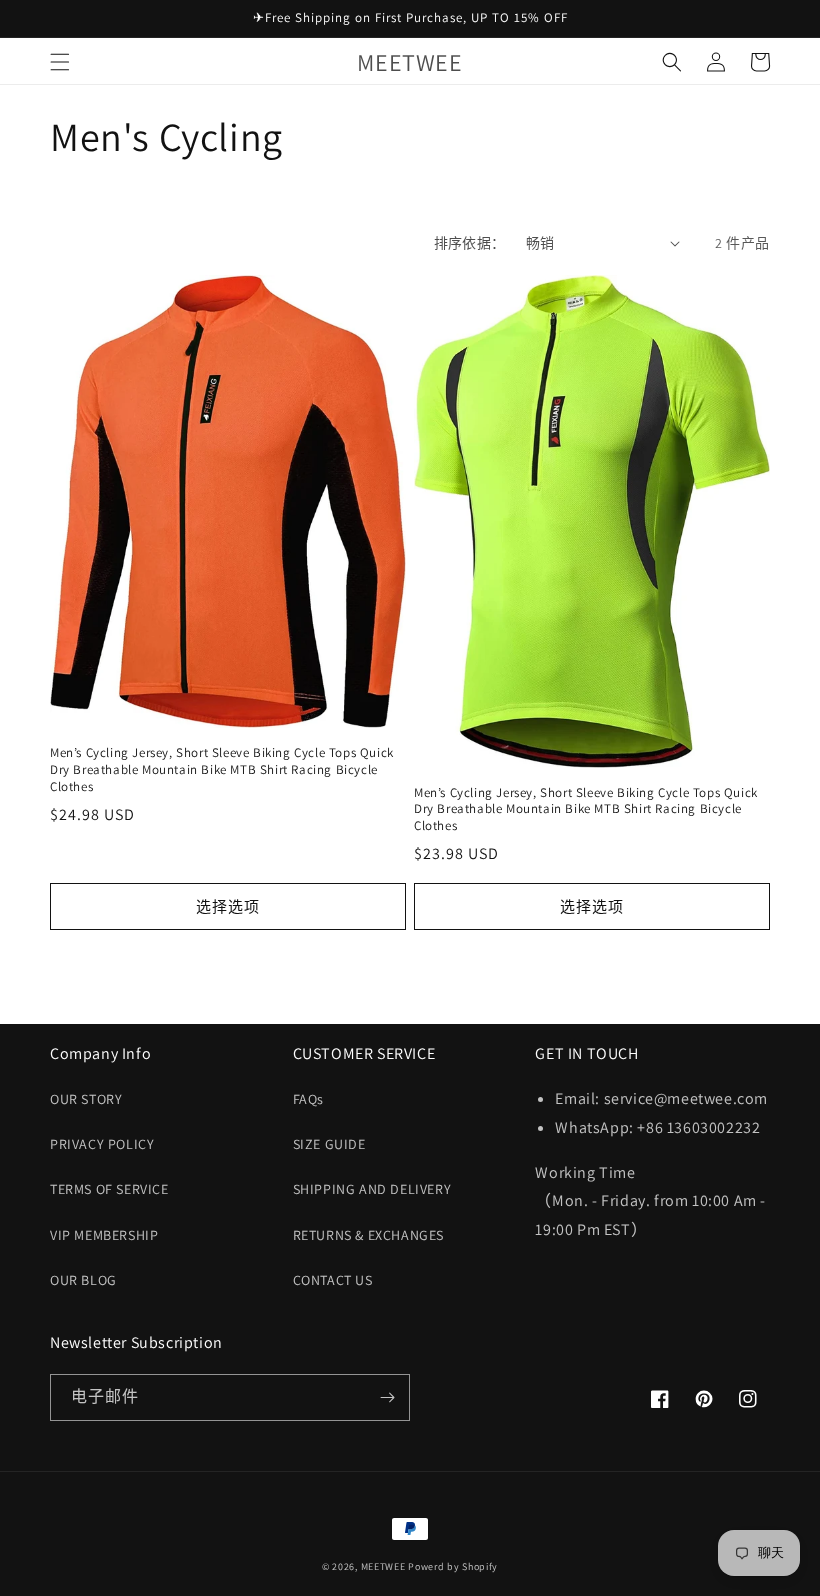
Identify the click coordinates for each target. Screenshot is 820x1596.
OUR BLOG (83, 1280)
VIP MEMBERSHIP (104, 1235)
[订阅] (387, 1397)
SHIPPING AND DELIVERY (372, 1189)
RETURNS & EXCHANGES (368, 1235)
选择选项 (228, 906)
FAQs (308, 1099)
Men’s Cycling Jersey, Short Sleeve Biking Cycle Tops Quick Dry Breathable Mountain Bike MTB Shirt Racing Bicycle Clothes (222, 770)
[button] (60, 62)
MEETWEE (383, 1566)
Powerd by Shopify (453, 1566)
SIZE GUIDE (329, 1144)
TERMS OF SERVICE (109, 1189)
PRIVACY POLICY (102, 1144)
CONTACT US (333, 1280)
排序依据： (470, 243)
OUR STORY (86, 1099)
